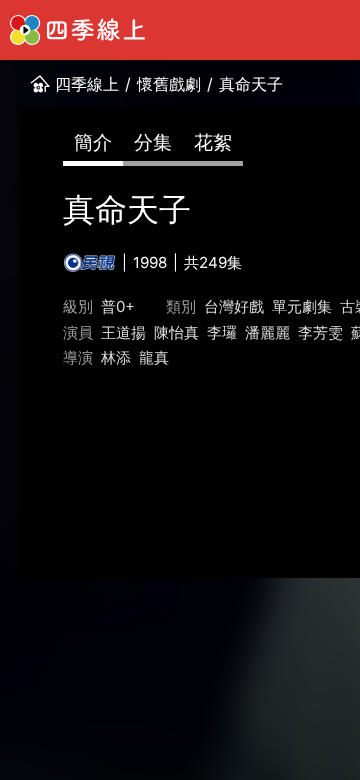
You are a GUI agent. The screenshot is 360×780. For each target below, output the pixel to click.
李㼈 (222, 332)
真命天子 (251, 84)
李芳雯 (320, 332)
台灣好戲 (234, 306)
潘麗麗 (267, 332)
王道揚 (123, 332)
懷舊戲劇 (169, 84)
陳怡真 (176, 332)
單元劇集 (302, 306)
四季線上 (87, 84)
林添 (116, 357)
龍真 (154, 357)
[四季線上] (77, 30)
